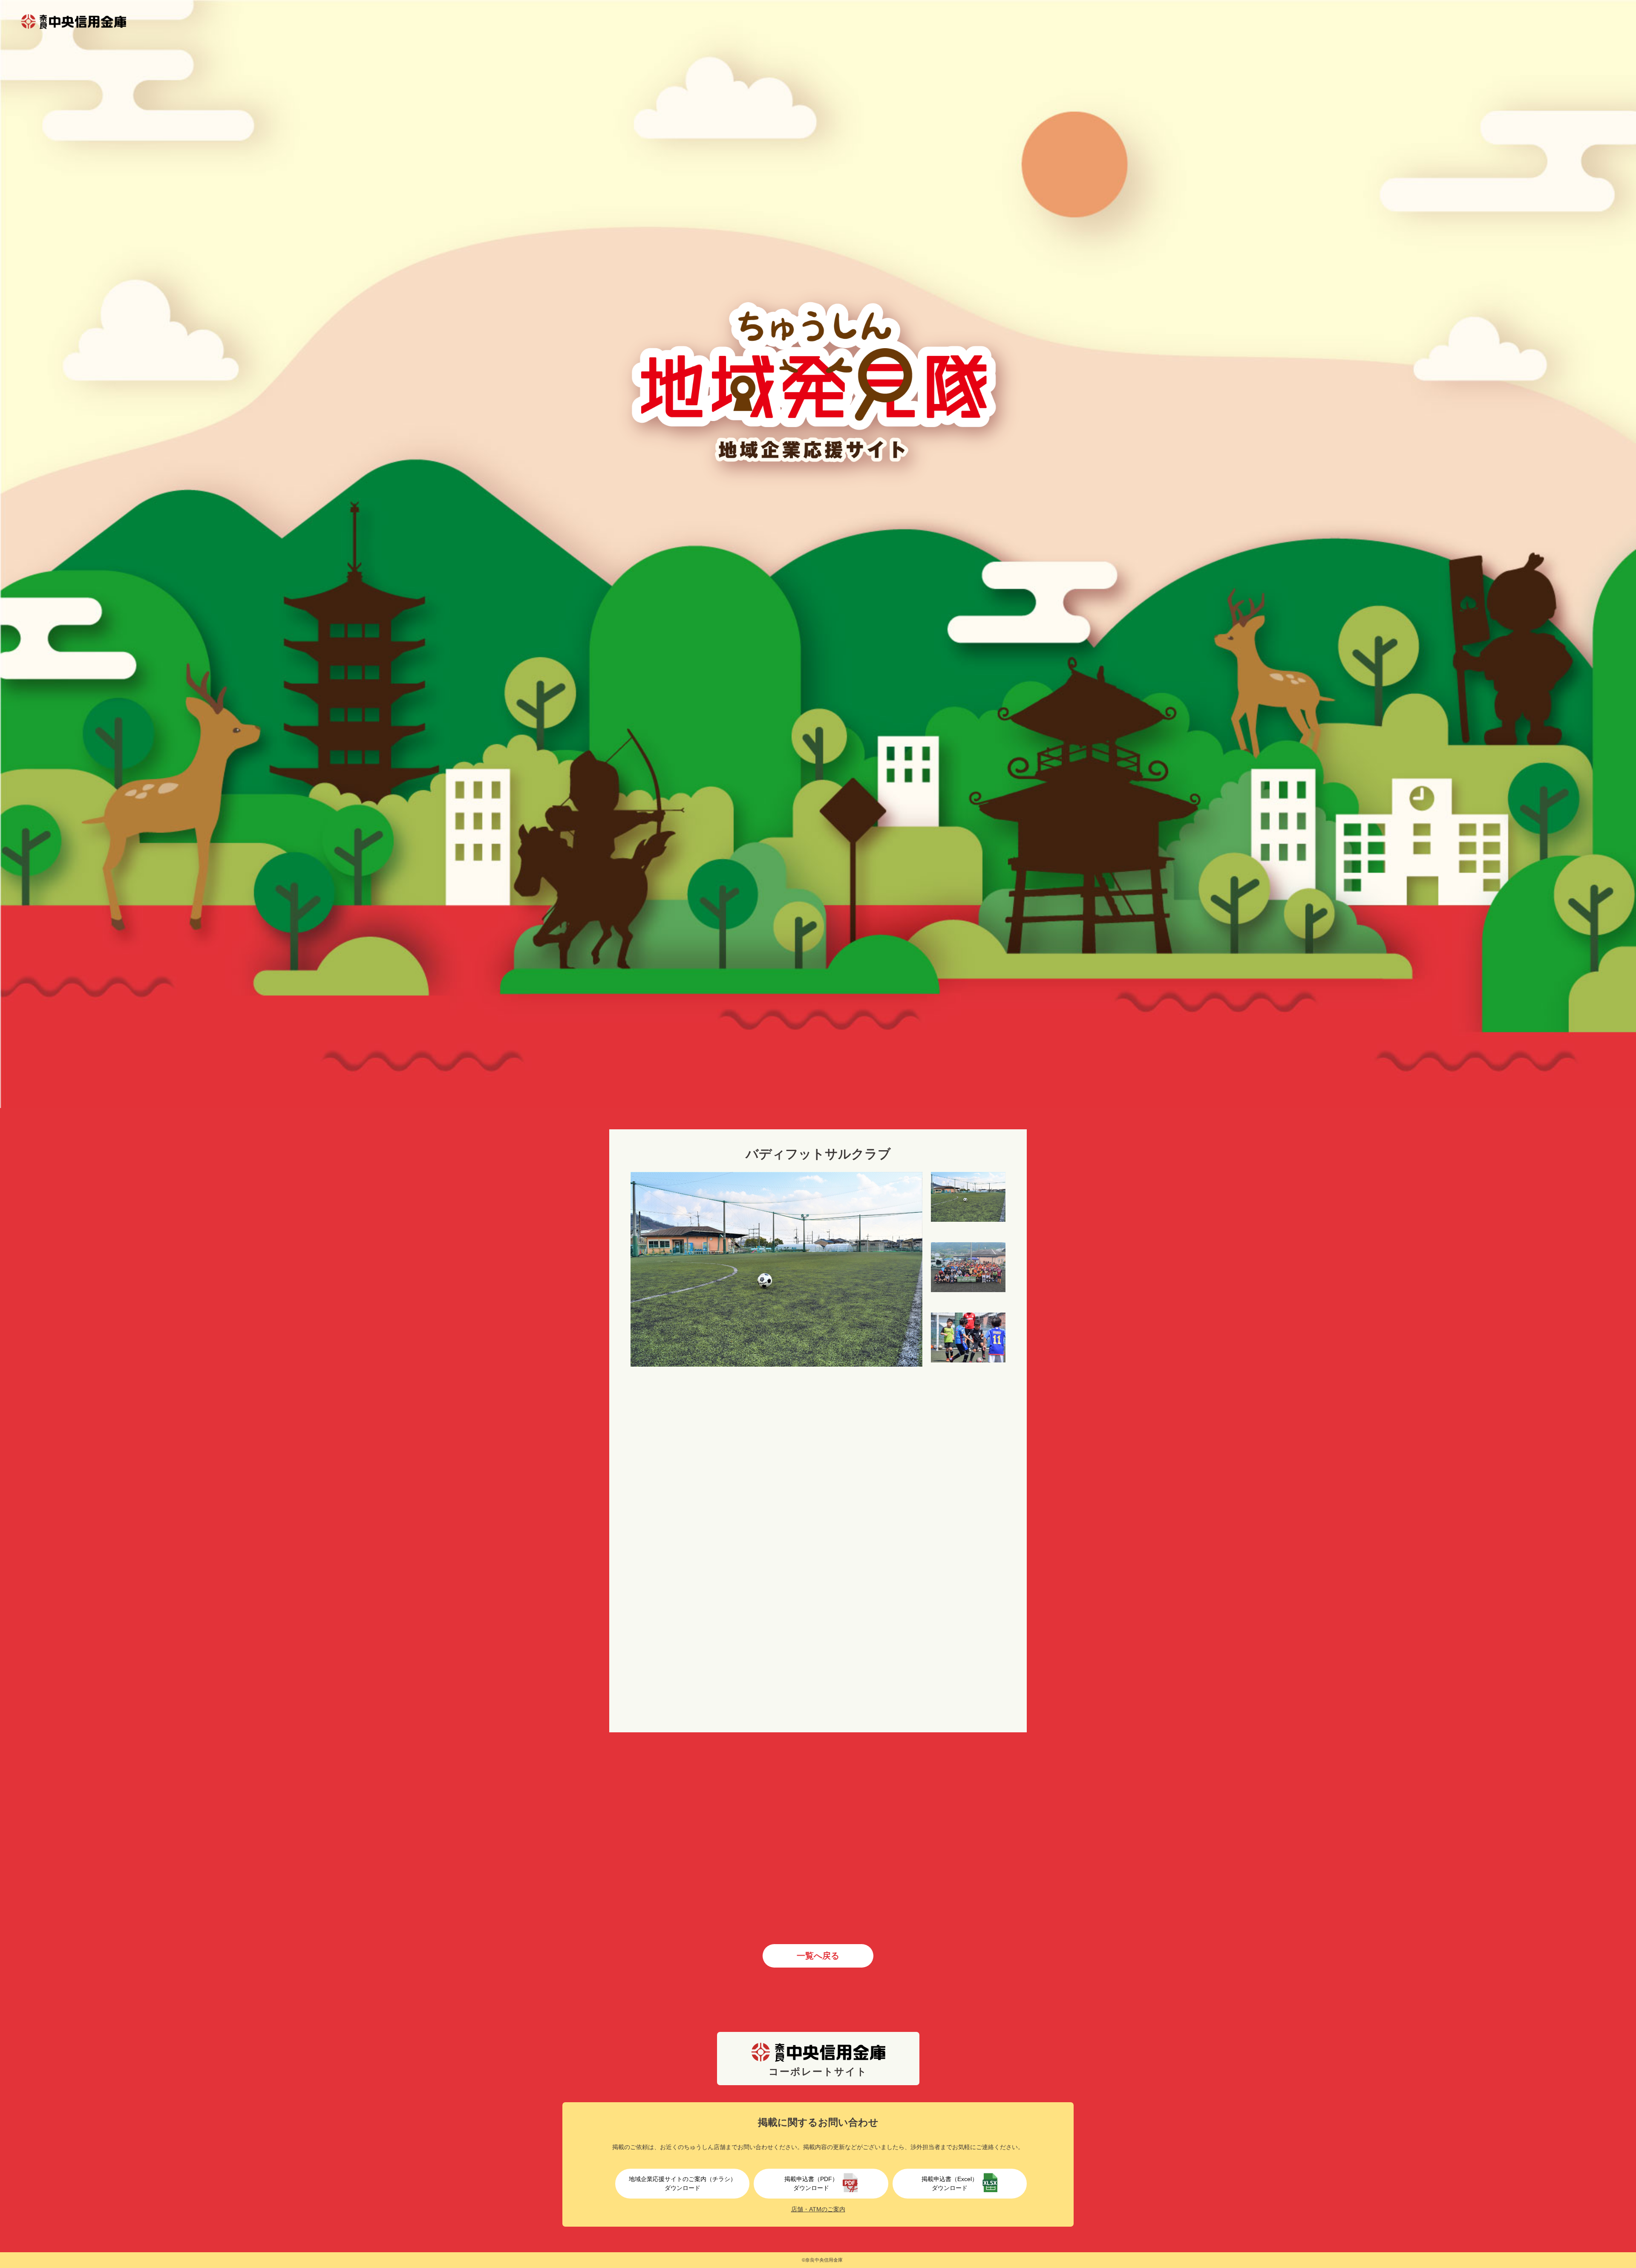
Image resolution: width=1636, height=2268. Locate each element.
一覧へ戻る (818, 1956)
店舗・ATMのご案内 (818, 2209)
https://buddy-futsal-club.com (712, 1581)
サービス (683, 1430)
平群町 (679, 1407)
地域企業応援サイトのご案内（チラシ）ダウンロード (683, 2183)
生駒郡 (706, 1407)
